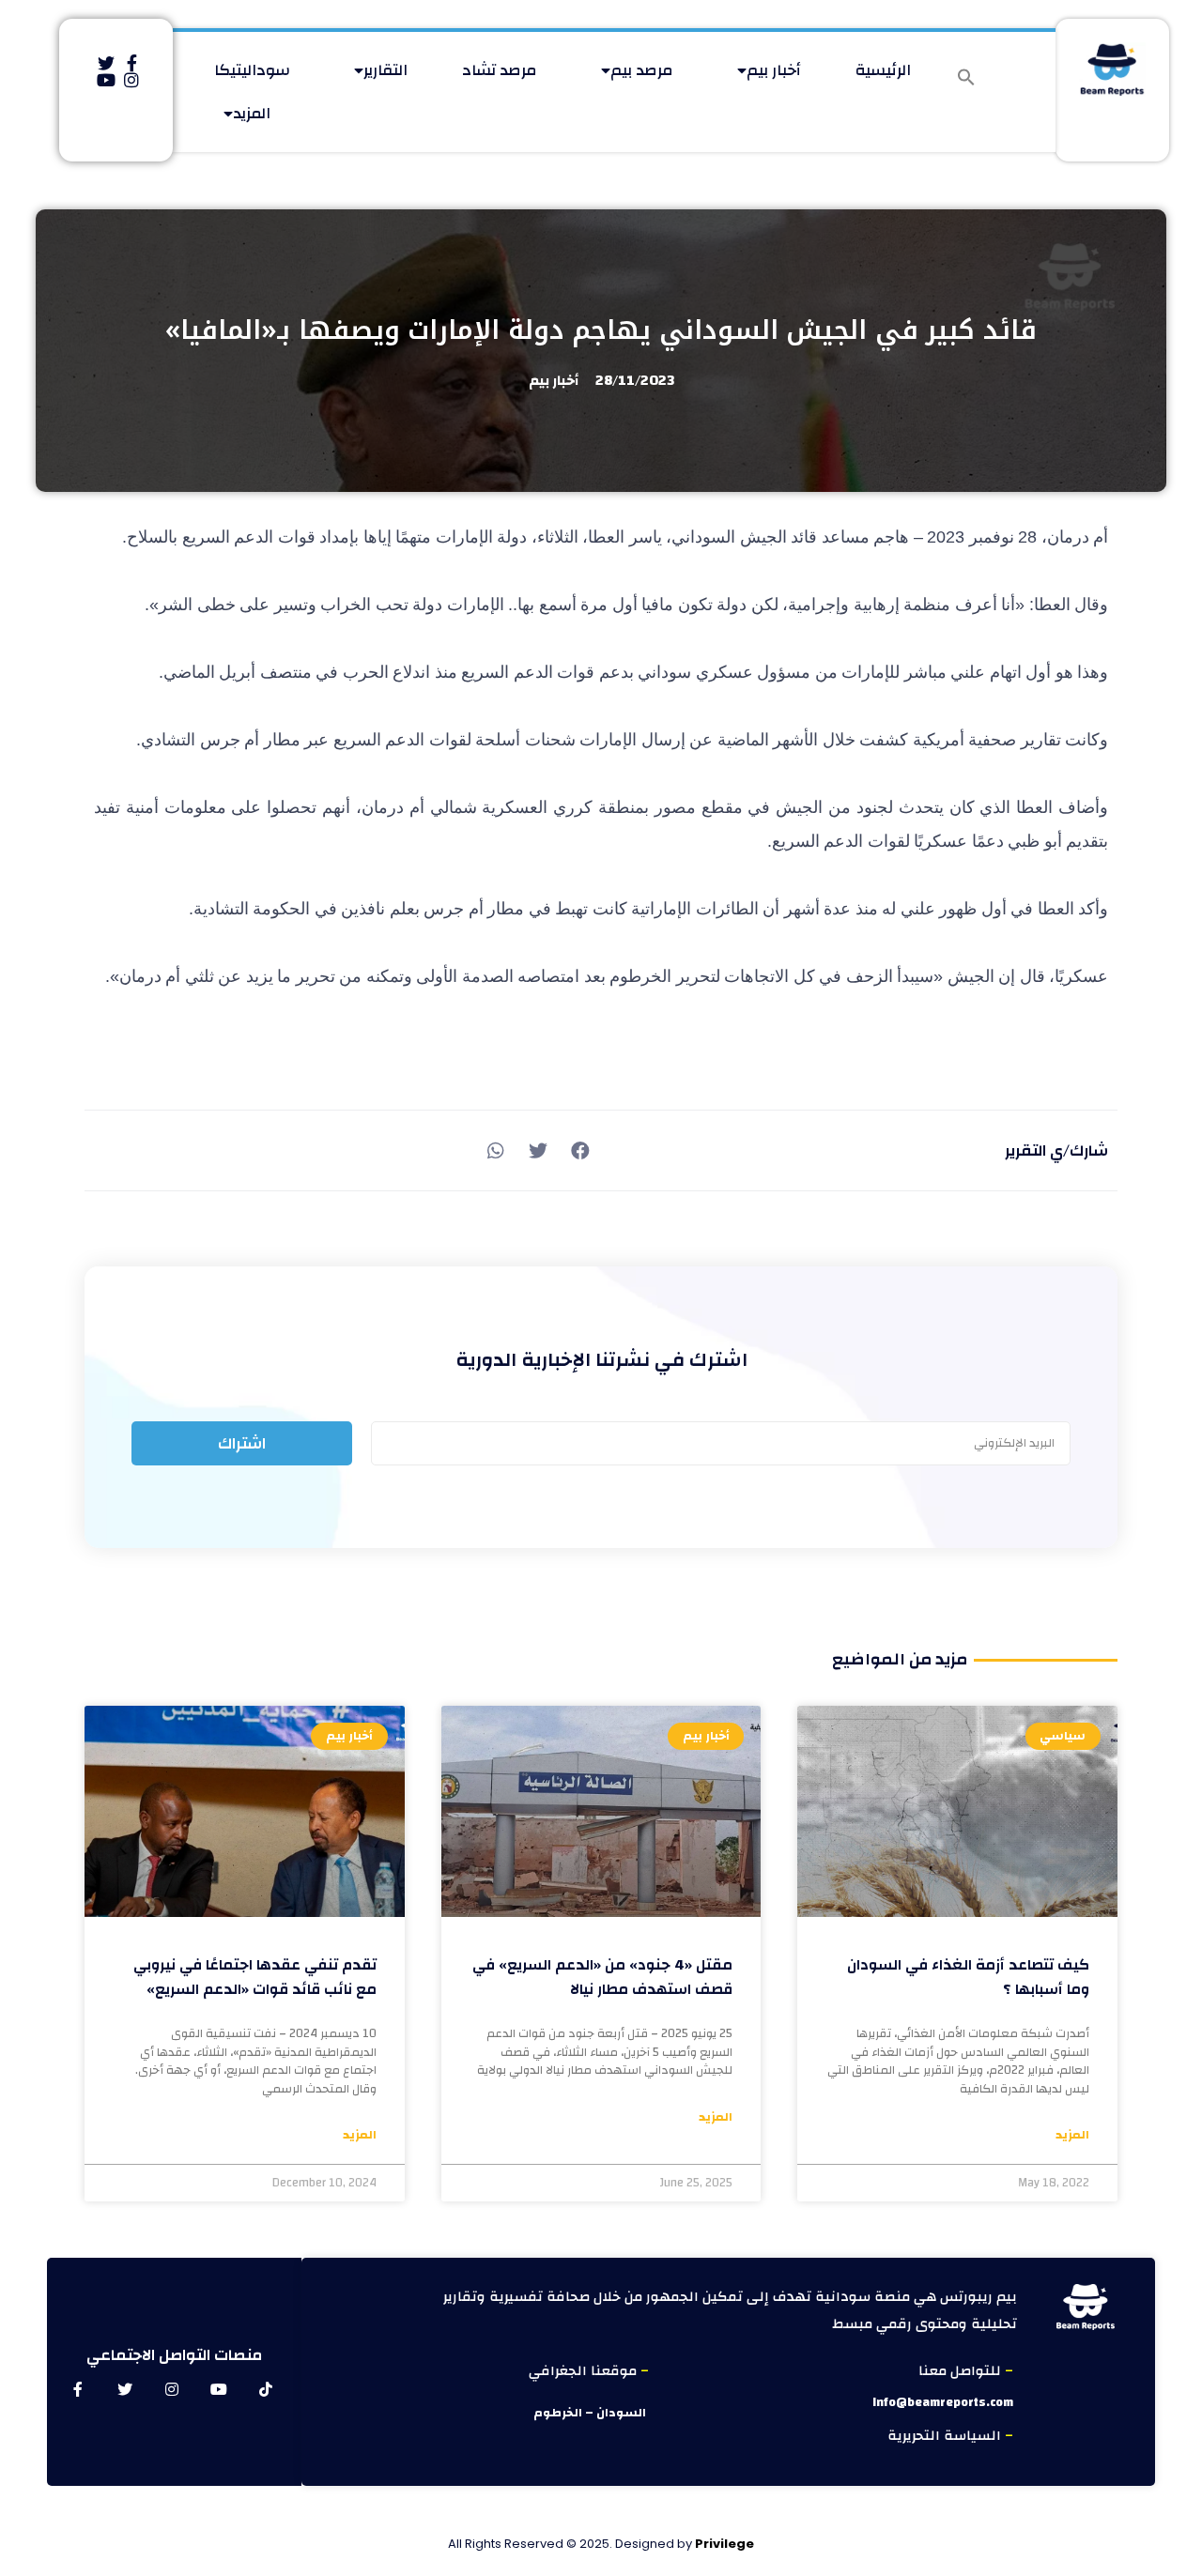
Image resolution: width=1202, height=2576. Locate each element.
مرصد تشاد (500, 70)
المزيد (252, 113)
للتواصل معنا (962, 2371)
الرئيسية (883, 70)
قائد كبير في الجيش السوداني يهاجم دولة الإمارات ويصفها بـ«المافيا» (601, 330)
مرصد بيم (642, 70)
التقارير (385, 70)
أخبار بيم (774, 70)
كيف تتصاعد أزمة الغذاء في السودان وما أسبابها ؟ (968, 1977)
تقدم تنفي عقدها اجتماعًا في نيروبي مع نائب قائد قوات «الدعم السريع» (255, 1977)
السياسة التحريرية (946, 2436)
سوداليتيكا (252, 70)
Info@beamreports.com (943, 2402)
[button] (966, 77)
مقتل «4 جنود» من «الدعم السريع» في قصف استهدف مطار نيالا (602, 1977)
